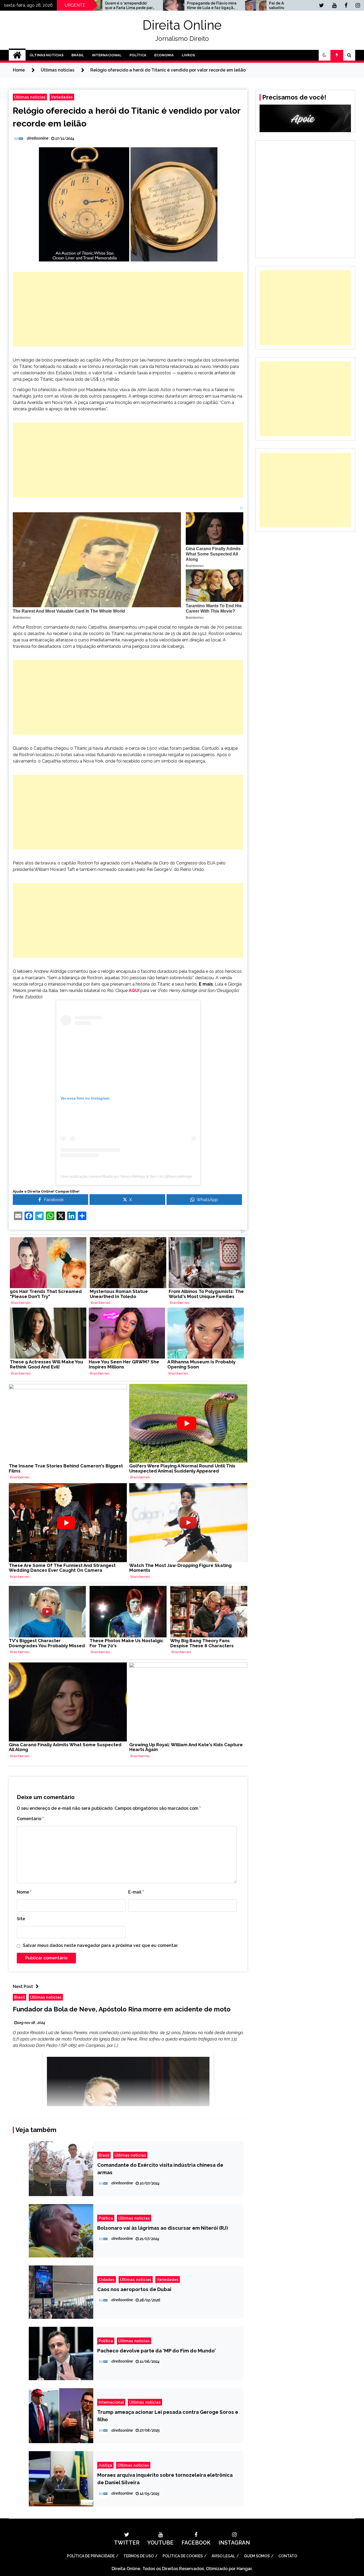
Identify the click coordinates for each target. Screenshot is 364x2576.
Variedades (62, 97)
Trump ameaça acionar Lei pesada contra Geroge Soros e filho (168, 2416)
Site (21, 1919)
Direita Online (182, 25)
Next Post (23, 1986)
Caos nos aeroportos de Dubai (134, 2289)
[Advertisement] (128, 309)
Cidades (107, 2279)
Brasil (78, 55)
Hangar (244, 2569)
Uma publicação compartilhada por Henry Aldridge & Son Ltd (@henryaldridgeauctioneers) (137, 1176)
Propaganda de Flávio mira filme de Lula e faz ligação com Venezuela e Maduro (129, 6)
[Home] (17, 55)
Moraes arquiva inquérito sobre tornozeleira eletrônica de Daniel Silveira (165, 2479)
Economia (164, 55)
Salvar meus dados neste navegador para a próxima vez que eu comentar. (101, 1945)
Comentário (30, 1819)
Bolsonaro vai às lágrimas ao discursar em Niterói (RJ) (163, 2228)
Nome (24, 1892)
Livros (188, 55)
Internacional (107, 55)
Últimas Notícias (46, 55)
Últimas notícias (30, 97)
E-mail (136, 1892)
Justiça (105, 2465)
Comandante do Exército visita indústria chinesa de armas (160, 2169)
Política (138, 55)
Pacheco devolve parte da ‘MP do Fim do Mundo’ (157, 2351)
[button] (325, 55)
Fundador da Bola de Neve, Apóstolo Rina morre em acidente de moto (122, 2009)
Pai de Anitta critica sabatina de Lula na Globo (211, 5)
